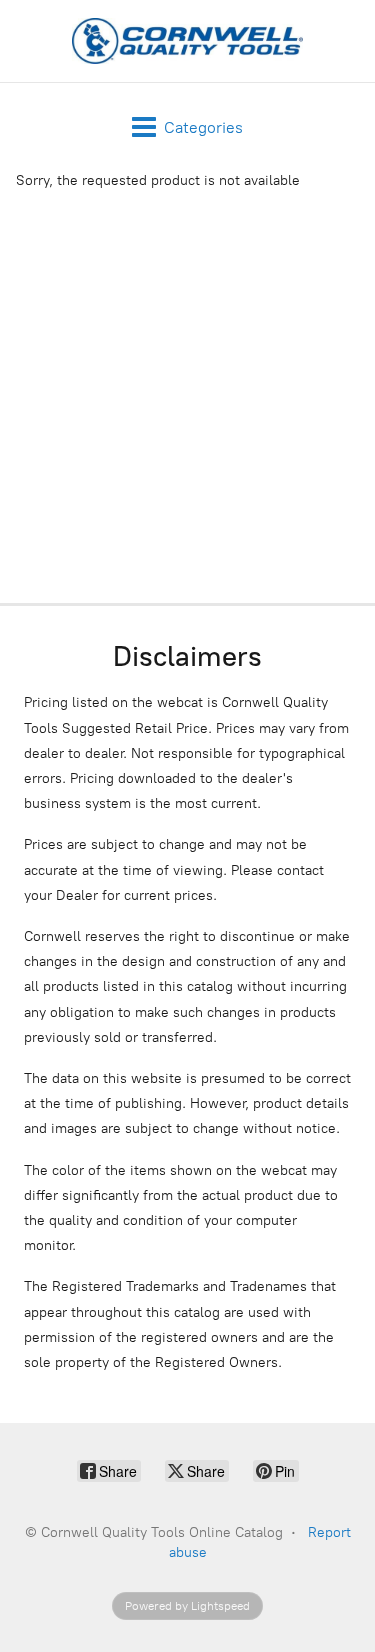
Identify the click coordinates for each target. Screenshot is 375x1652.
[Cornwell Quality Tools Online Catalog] (188, 41)
